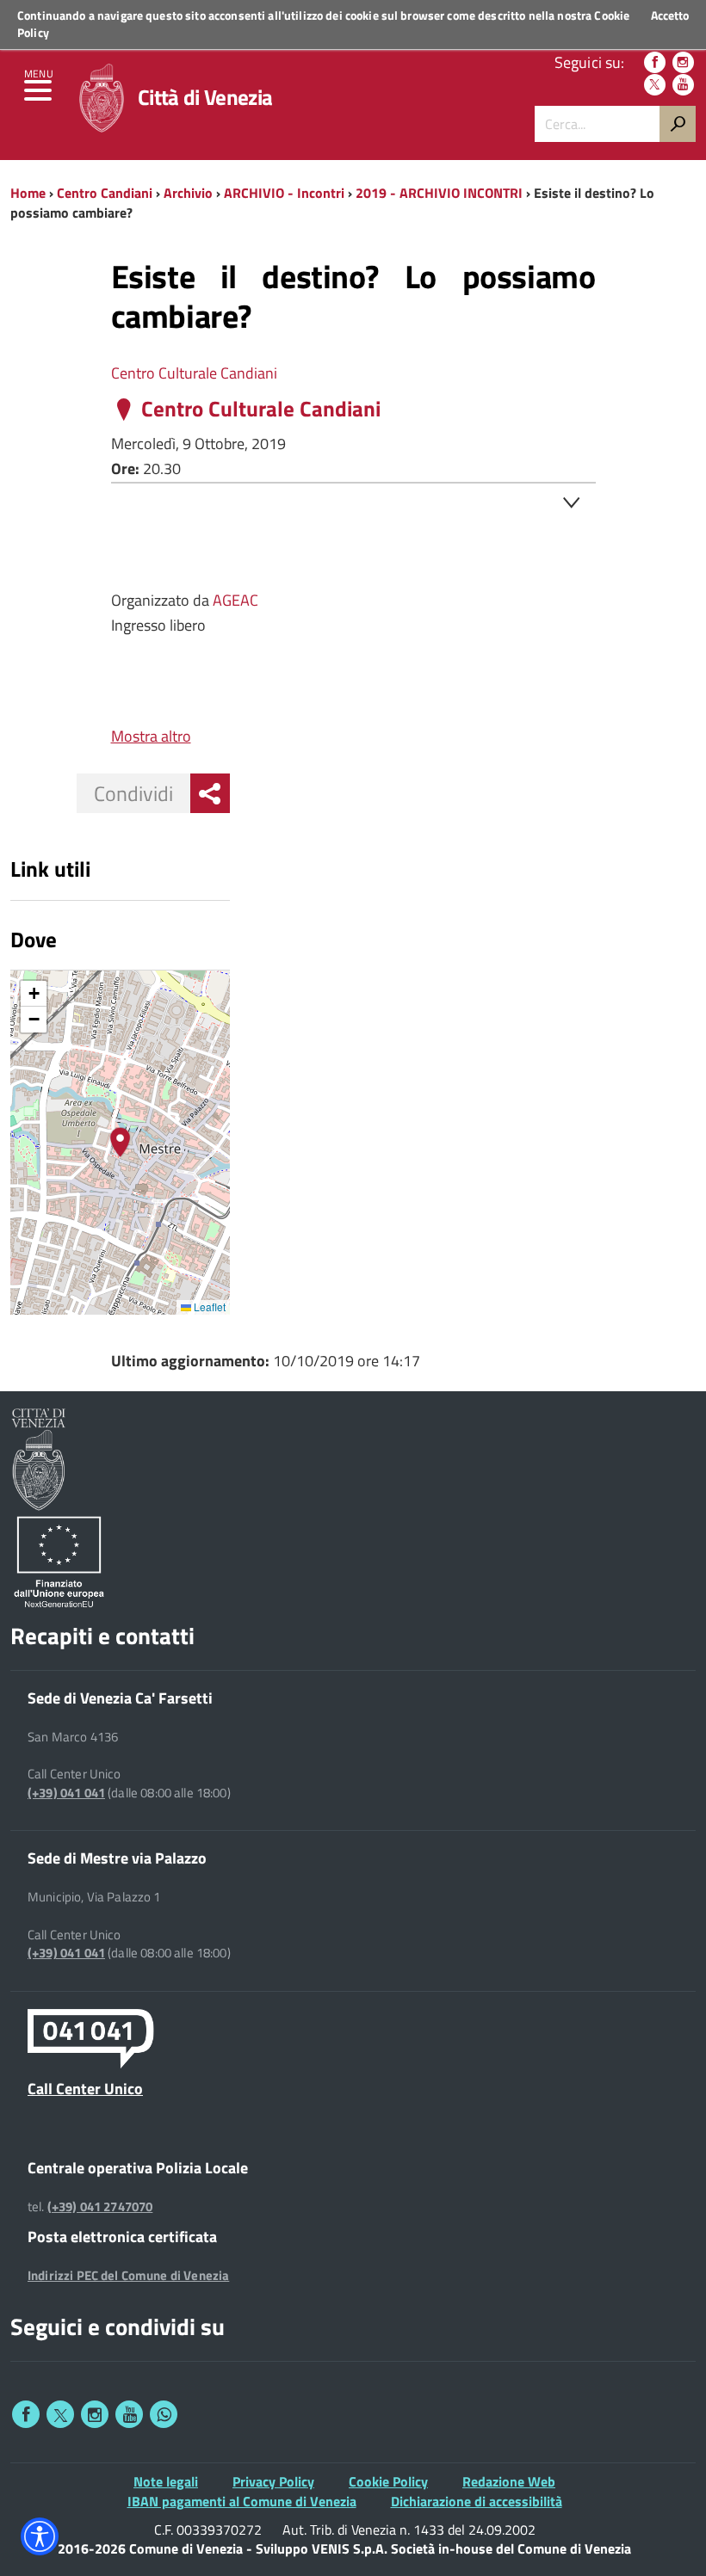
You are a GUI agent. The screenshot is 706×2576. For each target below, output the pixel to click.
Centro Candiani (105, 193)
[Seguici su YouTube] (683, 85)
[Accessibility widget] (40, 2536)
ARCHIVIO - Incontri (284, 193)
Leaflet (208, 1306)
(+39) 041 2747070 (100, 2207)
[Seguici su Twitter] (655, 85)
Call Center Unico (85, 2088)
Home (28, 193)
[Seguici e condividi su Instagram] (95, 2414)
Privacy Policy (273, 2481)
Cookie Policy (388, 2481)
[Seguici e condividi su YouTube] (129, 2414)
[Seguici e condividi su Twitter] (60, 2414)
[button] (120, 1142)
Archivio (188, 193)
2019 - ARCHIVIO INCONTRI (439, 193)
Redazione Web (509, 2481)
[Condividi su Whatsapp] (164, 2414)
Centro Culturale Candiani (194, 373)
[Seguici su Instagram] (683, 62)
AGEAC (235, 600)
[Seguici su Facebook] (655, 62)
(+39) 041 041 (66, 1793)
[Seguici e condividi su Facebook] (26, 2414)
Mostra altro (151, 736)
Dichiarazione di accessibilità (477, 2501)
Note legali (166, 2481)
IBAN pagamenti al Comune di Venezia (242, 2501)
